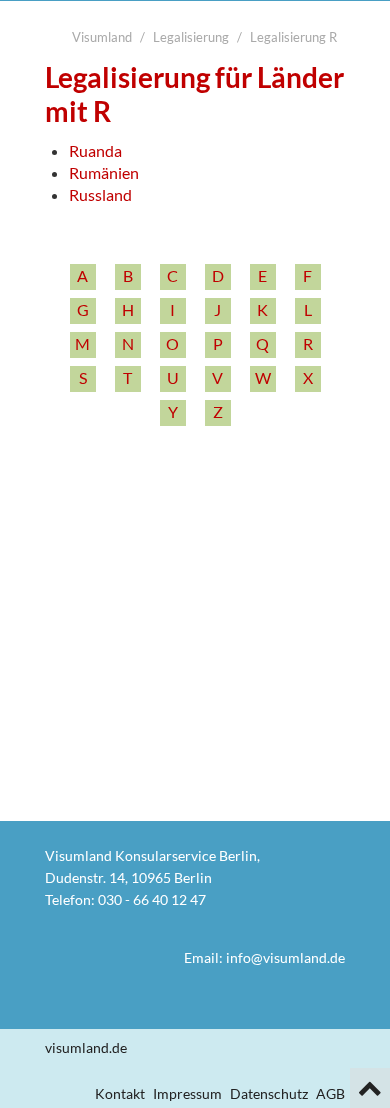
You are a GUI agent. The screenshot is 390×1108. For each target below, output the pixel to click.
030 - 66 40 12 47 (152, 899)
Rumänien (104, 172)
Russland (100, 194)
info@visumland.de (285, 957)
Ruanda (95, 150)
